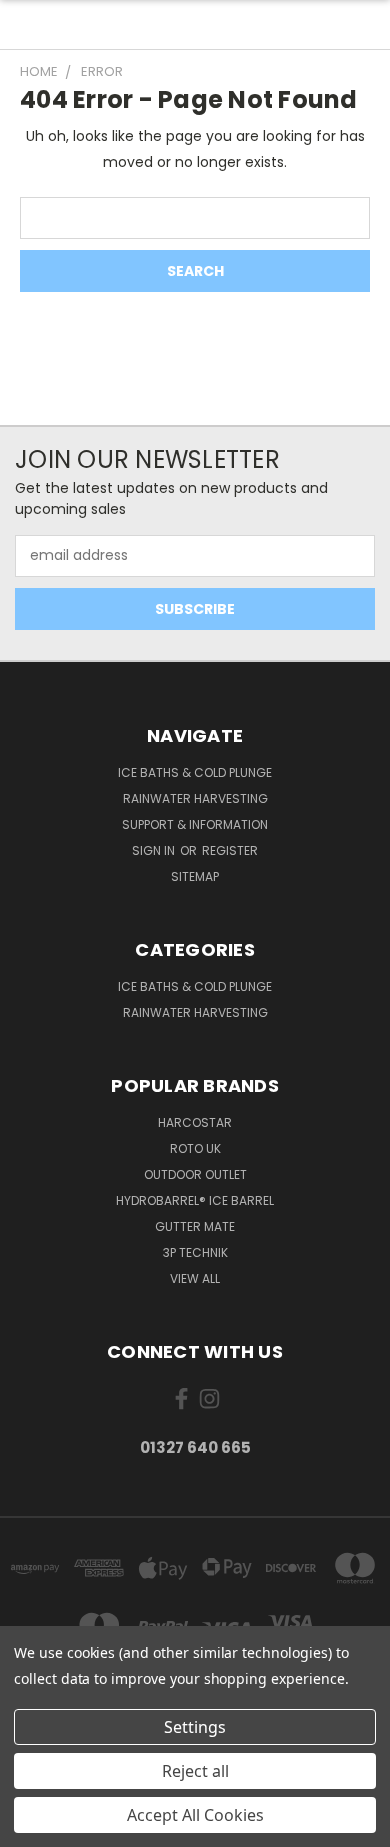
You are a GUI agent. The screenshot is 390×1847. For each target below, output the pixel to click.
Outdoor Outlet (195, 1174)
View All (195, 1278)
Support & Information (195, 824)
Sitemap (195, 876)
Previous (31, 1827)
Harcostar (195, 1122)
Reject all (195, 1771)
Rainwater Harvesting (195, 798)
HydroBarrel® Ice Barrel (195, 1200)
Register (230, 850)
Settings (195, 1727)
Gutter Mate (195, 1226)
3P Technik (195, 1252)
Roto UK (195, 1148)
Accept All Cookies (195, 1815)
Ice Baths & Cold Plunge (195, 772)
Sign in (155, 850)
